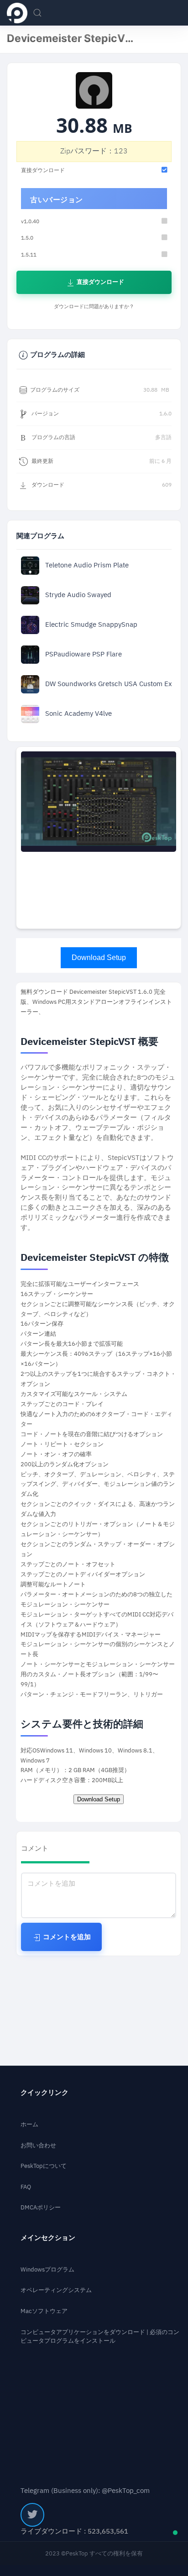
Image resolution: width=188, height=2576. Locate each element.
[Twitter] (32, 2515)
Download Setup (99, 957)
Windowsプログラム (47, 2269)
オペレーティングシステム (56, 2290)
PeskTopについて (44, 2166)
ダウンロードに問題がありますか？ (94, 307)
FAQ (26, 2187)
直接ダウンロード (100, 282)
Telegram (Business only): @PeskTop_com (85, 2491)
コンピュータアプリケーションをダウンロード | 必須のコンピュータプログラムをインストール (100, 2337)
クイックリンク (44, 2093)
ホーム (29, 2124)
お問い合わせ (38, 2145)
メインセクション (48, 2238)
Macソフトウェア (44, 2311)
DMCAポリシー (41, 2207)
